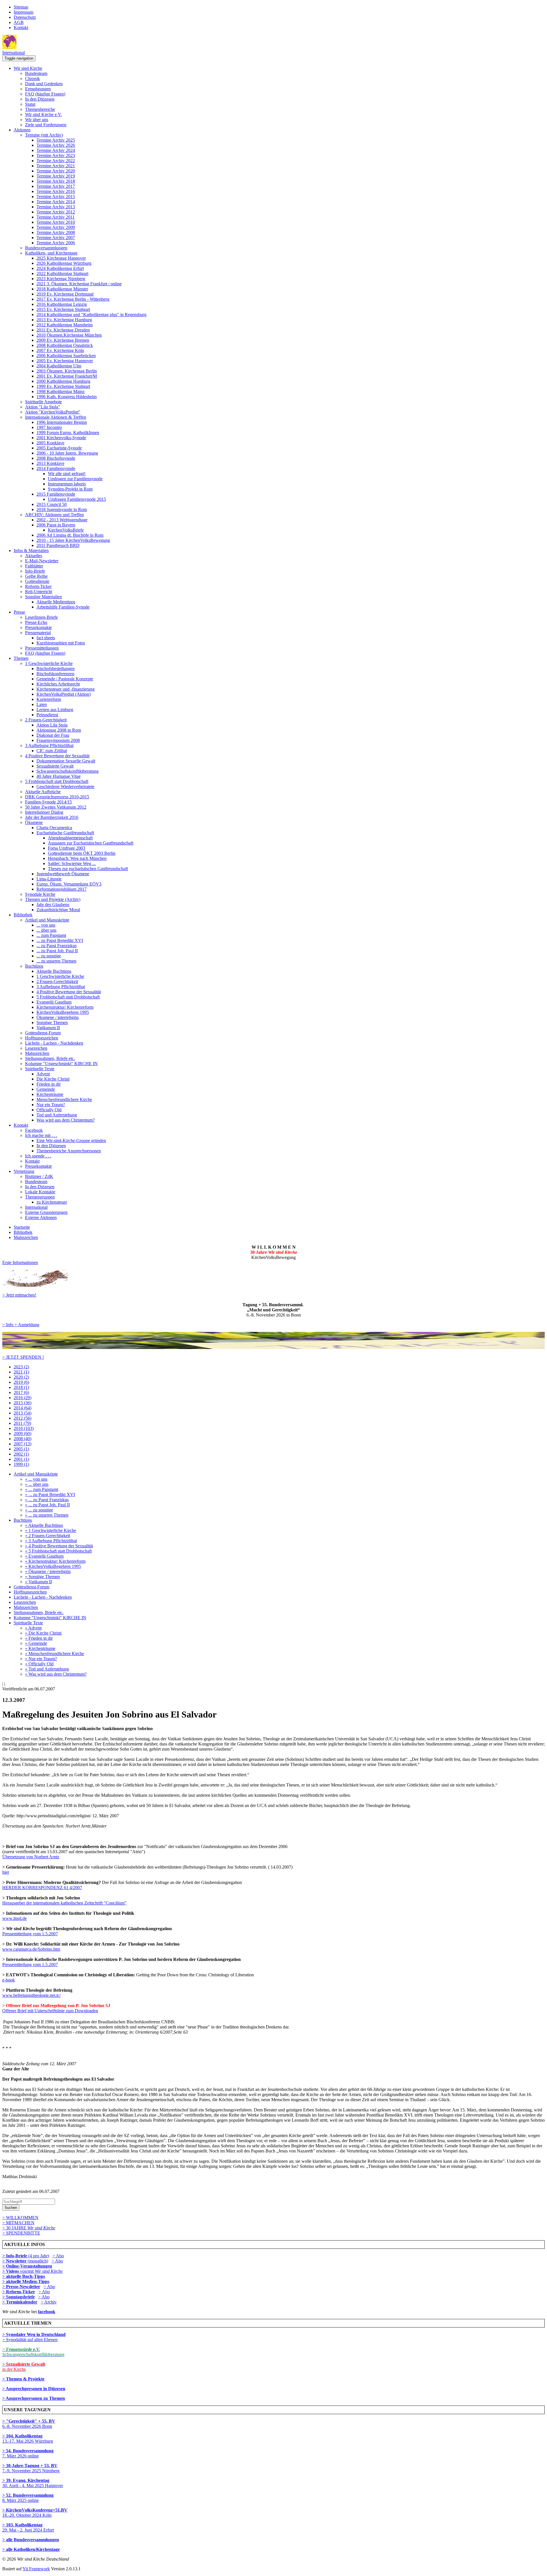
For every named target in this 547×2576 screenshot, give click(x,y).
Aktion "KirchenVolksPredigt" (53, 412)
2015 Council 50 (52, 504)
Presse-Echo (36, 622)
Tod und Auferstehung (57, 1115)
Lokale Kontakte (40, 1192)
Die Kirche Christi (53, 1079)
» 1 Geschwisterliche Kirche (51, 1530)
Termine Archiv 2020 (56, 171)
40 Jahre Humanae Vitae (59, 776)
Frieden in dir (49, 1084)
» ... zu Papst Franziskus (47, 1500)
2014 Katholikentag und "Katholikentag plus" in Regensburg (91, 315)
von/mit (41, 2271)
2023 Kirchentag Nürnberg (61, 279)
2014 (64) (23, 1408)
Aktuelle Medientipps (56, 602)
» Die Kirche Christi (43, 1633)
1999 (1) (21, 1464)
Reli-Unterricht (39, 592)
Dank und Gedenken (44, 84)
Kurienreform (49, 699)
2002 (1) (21, 1454)
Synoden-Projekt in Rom (70, 489)
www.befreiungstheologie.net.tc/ (31, 1995)
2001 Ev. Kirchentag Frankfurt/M (67, 376)
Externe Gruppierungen (46, 1212)
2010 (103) (24, 1428)
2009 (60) (23, 1434)
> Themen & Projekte (23, 2379)
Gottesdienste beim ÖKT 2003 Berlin (82, 853)
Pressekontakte (38, 627)
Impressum (24, 12)
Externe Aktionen (41, 1217)
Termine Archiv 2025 (56, 140)
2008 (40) (23, 1439)
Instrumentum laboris (67, 484)
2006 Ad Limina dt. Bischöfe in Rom (70, 535)
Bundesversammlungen (46, 248)
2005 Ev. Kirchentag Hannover (65, 361)
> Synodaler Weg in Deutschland (34, 2334)
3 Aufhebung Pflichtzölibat (49, 745)
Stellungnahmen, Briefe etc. (50, 1058)
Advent (43, 1074)
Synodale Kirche (40, 894)
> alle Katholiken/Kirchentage (31, 2549)
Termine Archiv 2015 (56, 197)
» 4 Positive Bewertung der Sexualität (59, 1546)
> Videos (11, 2271)
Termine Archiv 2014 (56, 202)
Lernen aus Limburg (55, 710)
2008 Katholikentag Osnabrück (65, 345)
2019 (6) (21, 1382)
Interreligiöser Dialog (44, 812)
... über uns (46, 930)
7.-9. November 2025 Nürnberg (31, 2468)
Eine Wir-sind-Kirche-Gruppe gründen (71, 1141)
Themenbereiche (40, 109)
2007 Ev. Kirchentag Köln (60, 350)
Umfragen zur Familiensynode (75, 479)
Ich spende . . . (38, 1156)
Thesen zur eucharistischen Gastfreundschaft (88, 869)
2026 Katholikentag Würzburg (64, 263)
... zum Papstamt (51, 935)
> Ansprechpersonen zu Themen (34, 2398)
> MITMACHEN (18, 2223)
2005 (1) (21, 1449)
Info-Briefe (35, 571)
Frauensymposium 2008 (58, 740)
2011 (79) (22, 1423)
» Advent (33, 1628)
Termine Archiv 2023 (56, 155)
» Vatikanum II (38, 1582)
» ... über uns (37, 1484)
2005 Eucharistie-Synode (59, 448)
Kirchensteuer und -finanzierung (66, 689)
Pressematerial (38, 633)
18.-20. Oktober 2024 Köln (35, 2513)
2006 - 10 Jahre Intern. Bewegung (67, 453)
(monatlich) (25, 2261)
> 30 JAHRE (29, 2228)
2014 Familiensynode (56, 468)
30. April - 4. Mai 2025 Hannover (33, 2483)
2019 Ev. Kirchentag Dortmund (65, 294)
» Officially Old (39, 1664)
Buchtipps (34, 966)
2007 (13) (23, 1444)
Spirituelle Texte (40, 1069)
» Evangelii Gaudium (44, 1556)
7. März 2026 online (28, 2453)
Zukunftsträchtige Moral (58, 910)
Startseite (22, 1227)
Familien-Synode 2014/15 (48, 802)
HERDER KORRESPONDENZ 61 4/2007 (42, 1888)
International (14, 53)
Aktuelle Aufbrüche (43, 792)
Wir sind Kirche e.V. (43, 114)
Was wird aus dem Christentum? (66, 1120)
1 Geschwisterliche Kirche (49, 663)
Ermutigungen (38, 89)
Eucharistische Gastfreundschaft (65, 833)
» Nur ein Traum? (41, 1659)
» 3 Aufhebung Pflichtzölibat (51, 1541)
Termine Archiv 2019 (56, 176)
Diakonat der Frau (53, 735)
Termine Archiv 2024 (56, 150)
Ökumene (34, 822)
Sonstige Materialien (43, 597)
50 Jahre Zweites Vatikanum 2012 (56, 807)
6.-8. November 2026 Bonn (29, 2424)
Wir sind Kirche (28, 68)
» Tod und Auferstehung (47, 1669)
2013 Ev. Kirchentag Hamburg (64, 320)
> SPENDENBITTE (21, 2233)
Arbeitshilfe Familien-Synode (63, 607)
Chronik (32, 79)
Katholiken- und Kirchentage (51, 253)
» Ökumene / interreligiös (48, 1571)
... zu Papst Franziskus (57, 946)
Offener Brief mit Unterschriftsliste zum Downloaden (50, 2011)
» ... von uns (36, 1479)
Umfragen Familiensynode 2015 (77, 499)
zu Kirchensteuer (52, 1202)
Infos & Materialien (31, 551)
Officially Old (49, 1110)
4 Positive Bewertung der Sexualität (57, 756)
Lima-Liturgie (49, 879)
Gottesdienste (37, 581)
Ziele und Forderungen (46, 125)
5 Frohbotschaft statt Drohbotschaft (57, 781)
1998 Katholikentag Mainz (61, 391)
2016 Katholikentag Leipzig (62, 304)
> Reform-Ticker (19, 2292)
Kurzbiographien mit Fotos (61, 643)
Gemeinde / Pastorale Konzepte (65, 679)
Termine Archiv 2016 (56, 191)
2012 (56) (23, 1418)
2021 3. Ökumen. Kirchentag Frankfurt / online (79, 284)
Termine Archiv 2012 (56, 212)
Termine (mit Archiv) (44, 135)
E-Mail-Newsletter (42, 561)
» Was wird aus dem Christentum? (56, 1674)
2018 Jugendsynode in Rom (62, 509)
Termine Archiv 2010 (56, 222)
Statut (30, 104)
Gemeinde (46, 1089)
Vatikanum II (48, 1028)
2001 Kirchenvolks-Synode (61, 438)
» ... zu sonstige (39, 1510)
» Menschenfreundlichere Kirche (55, 1654)
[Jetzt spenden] (273, 1347)
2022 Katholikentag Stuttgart (62, 273)
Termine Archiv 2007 (56, 238)
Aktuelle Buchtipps (54, 971)
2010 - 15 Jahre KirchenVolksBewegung (73, 540)
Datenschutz (25, 17)
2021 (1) (21, 1372)
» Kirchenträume (40, 1648)
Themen (21, 658)
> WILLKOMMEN (20, 2218)
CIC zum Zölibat (52, 751)
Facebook (34, 1130)
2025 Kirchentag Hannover (61, 258)
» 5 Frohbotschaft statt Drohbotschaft (58, 1551)
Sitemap (21, 7)
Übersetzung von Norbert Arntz (31, 1857)
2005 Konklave (50, 443)
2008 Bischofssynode (56, 458)
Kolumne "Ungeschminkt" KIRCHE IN (61, 1064)
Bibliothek (23, 915)
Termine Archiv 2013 (56, 207)
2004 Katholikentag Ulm (59, 366)
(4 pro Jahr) (26, 2256)
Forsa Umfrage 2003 (67, 848)
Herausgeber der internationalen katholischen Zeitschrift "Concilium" (64, 1903)
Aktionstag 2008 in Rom (59, 730)
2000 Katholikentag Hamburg (63, 381)
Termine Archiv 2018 (56, 181)
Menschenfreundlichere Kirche (64, 1099)
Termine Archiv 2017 (56, 186)
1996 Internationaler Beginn (62, 422)
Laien (42, 704)
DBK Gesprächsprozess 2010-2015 (57, 797)
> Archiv (49, 2302)
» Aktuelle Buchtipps (44, 1525)
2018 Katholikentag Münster (62, 289)
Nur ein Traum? (51, 1105)
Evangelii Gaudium (54, 1002)
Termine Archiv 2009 (56, 227)
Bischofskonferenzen (55, 674)
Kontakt (21, 28)
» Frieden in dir (39, 1638)
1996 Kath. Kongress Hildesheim (67, 397)
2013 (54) (23, 1413)
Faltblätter (34, 566)
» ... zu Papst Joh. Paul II (47, 1505)
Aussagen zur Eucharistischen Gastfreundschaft (91, 843)
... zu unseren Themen (56, 961)
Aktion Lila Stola (52, 725)
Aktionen (22, 130)
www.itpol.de (15, 1918)
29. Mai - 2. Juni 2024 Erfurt (28, 2527)
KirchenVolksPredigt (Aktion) (64, 694)
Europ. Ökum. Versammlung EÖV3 (69, 884)
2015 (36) (23, 1403)
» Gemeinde (36, 1643)
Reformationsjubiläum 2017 (62, 889)
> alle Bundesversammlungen (31, 2540)
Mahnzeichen (37, 1053)
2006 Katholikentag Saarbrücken (66, 356)
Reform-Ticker (38, 586)
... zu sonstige (49, 956)
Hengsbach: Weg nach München (77, 858)
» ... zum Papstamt (42, 1489)
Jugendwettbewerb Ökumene (63, 874)
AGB (19, 22)
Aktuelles (34, 556)
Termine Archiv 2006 (56, 243)
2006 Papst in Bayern (56, 525)
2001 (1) (21, 1459)
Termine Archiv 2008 (56, 232)
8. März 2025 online (28, 2498)
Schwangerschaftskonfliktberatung (68, 771)
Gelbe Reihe (36, 576)
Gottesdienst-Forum (43, 1033)
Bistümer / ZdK (39, 1176)
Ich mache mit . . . (41, 1135)
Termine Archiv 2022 (56, 161)
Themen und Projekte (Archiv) (53, 899)
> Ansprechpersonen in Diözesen (34, 2389)
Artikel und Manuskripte (47, 920)
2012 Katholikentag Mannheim (65, 325)
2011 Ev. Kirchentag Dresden (63, 330)
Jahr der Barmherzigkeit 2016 (52, 817)
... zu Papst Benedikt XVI (60, 940)
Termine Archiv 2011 (56, 217)
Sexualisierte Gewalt (55, 766)
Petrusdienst (47, 715)
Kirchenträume (50, 1094)
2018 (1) (21, 1387)
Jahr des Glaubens (53, 905)
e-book (9, 1980)
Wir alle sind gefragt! (67, 474)
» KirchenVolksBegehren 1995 (53, 1566)
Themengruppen (40, 1197)
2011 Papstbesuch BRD (58, 545)
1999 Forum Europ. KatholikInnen (68, 433)
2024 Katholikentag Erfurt (60, 268)
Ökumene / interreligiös (58, 1017)
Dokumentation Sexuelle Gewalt (66, 761)
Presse (19, 612)
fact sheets (46, 638)
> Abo (58, 2256)
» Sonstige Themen (42, 1577)
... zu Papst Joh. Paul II (57, 951)
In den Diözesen (40, 99)
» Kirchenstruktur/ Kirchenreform (55, 1561)
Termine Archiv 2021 (56, 166)
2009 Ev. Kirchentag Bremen (63, 340)
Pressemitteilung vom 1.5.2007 (30, 1934)
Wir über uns (37, 120)
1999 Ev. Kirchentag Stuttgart (63, 386)
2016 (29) (23, 1398)
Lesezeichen (36, 1048)
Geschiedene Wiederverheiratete (65, 787)
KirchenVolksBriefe (66, 530)
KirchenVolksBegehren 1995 (63, 1012)
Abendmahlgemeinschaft (70, 838)
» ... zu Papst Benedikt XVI (50, 1494)
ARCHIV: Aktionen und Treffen (54, 515)
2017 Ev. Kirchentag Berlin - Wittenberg (73, 299)
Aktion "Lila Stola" (43, 407)
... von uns (46, 925)
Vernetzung (24, 1171)
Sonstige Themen (52, 1023)
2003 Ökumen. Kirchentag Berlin (67, 371)
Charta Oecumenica (54, 828)
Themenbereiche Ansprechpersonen (69, 1151)
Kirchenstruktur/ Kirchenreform (65, 1007)
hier (6, 1872)
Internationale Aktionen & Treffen (56, 417)
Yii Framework (36, 2569)
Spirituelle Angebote (43, 402)
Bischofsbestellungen (56, 669)
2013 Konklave (50, 463)
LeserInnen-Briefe (41, 617)
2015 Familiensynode (56, 494)
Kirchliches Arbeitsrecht (58, 684)
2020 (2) (21, 1377)
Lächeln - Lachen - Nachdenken (54, 1043)
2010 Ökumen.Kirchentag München (69, 335)
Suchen (11, 2208)
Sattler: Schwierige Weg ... (72, 863)
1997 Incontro (49, 427)
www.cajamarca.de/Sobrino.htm (31, 1949)
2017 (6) (21, 1392)
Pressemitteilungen (42, 648)
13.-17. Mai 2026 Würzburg (28, 2438)
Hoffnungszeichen (42, 1038)
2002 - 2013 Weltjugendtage (62, 520)
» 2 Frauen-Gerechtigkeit (48, 1536)
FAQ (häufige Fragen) (45, 94)
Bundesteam (36, 73)
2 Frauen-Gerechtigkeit (46, 720)
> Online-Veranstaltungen (27, 2266)
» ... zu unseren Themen (47, 1515)
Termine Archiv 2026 (56, 145)
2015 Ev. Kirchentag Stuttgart (63, 309)
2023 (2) (21, 1367)
